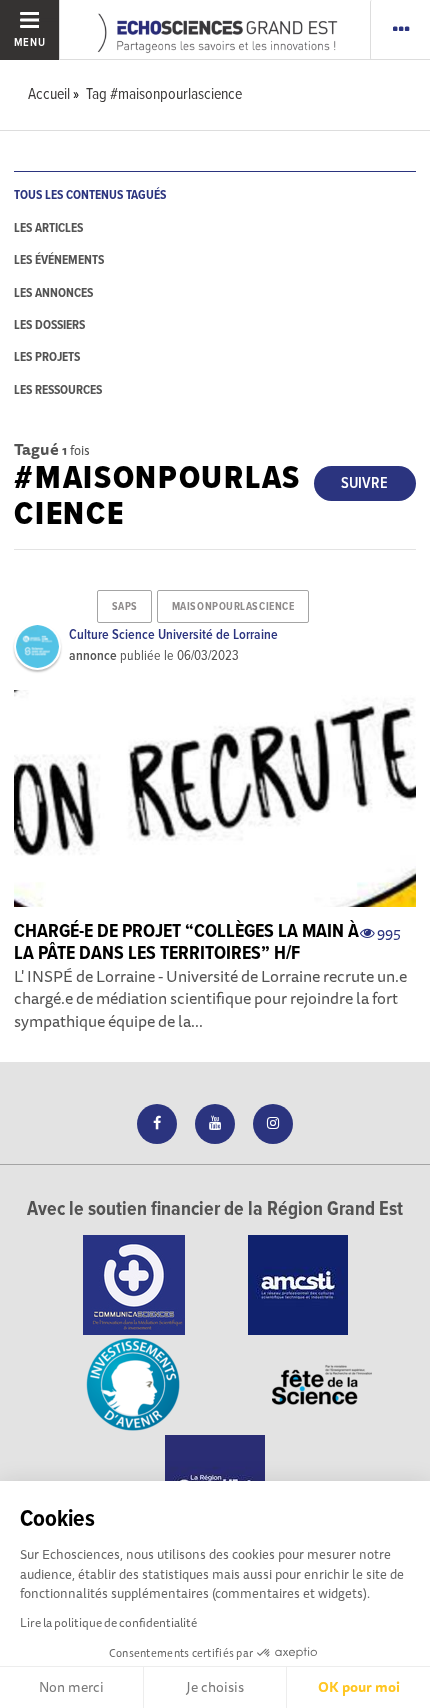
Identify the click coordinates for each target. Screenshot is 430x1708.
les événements (59, 260)
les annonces (53, 293)
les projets (47, 357)
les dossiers (49, 325)
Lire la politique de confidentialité (108, 1622)
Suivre (364, 483)
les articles (48, 228)
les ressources (58, 390)
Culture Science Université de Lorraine (173, 635)
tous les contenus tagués (90, 195)
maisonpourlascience (233, 607)
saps (125, 607)
